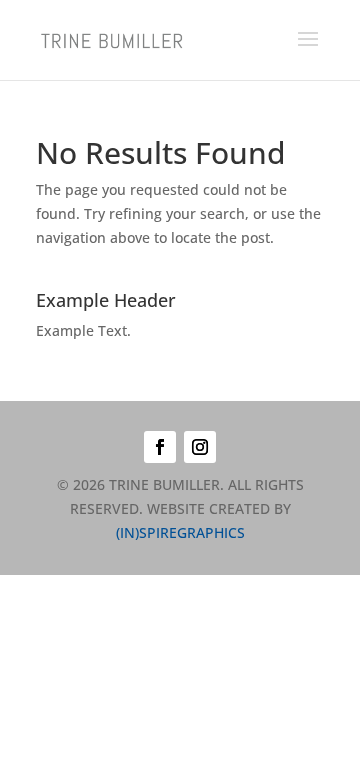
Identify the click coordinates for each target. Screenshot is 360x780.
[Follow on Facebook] (160, 447)
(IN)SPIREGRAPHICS (180, 532)
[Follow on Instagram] (200, 447)
